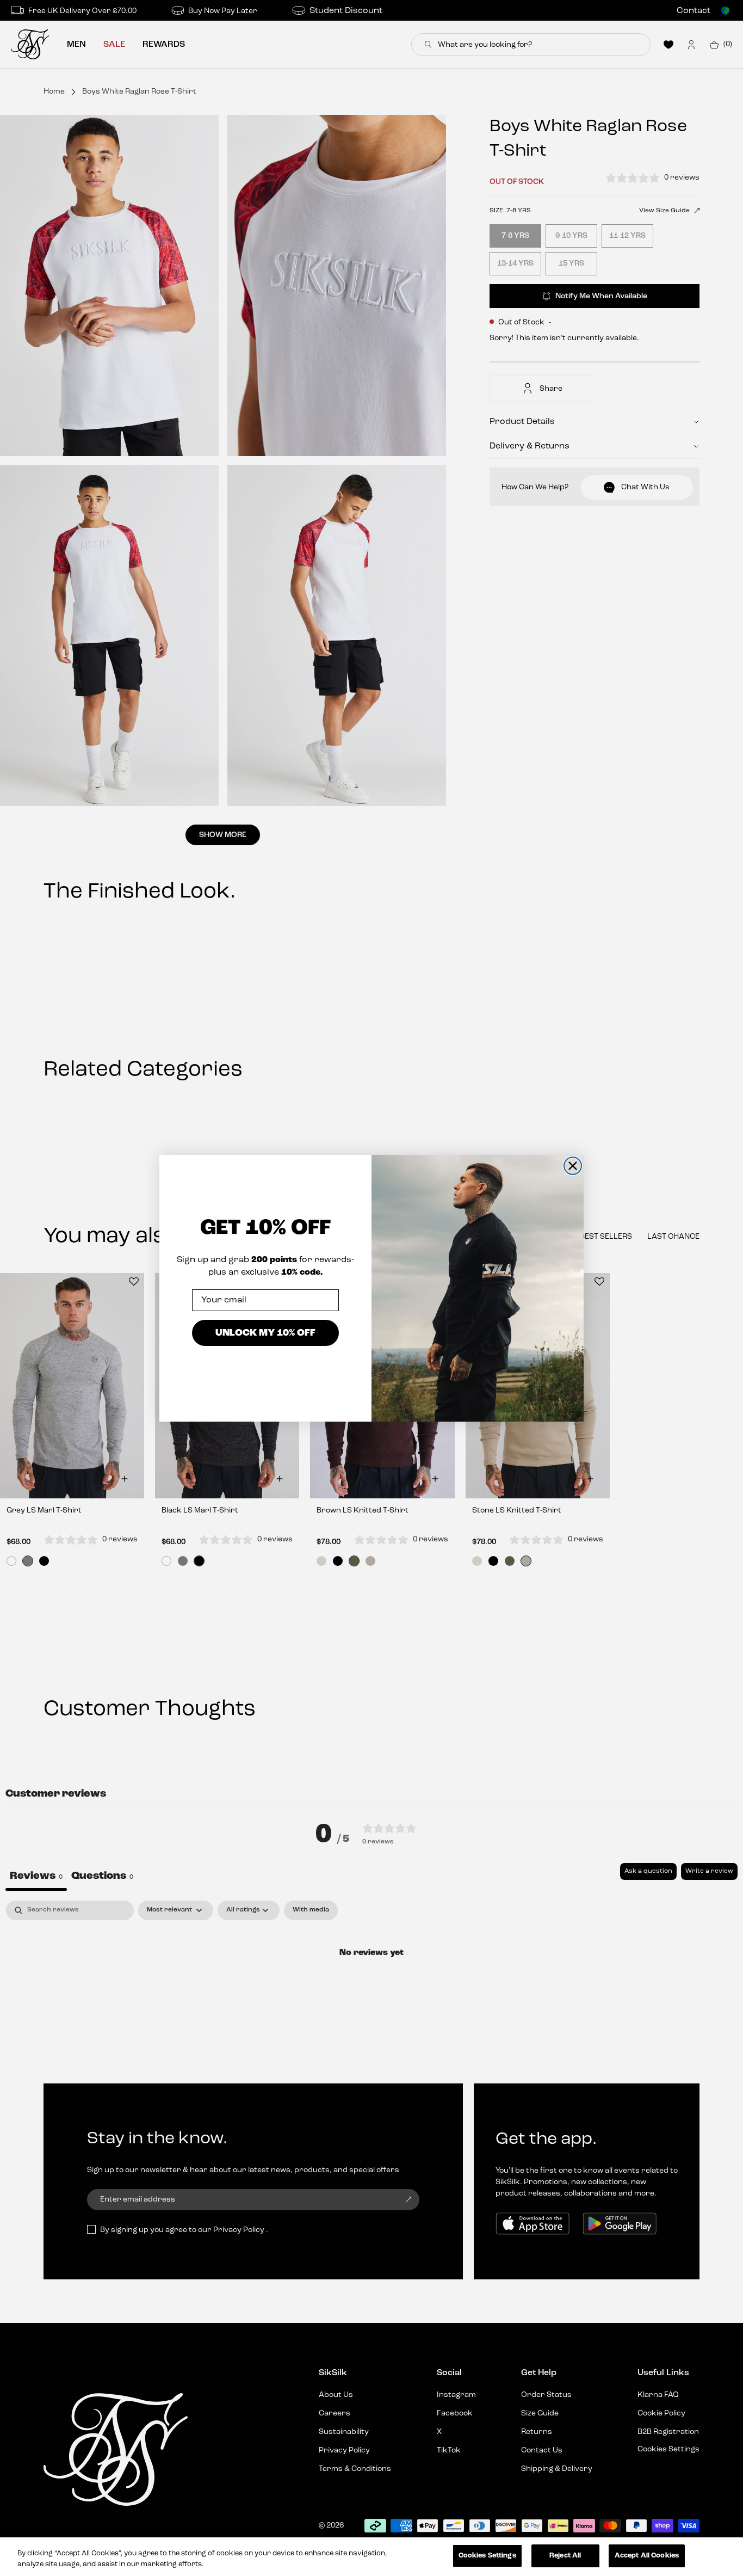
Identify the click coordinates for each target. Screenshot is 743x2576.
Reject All (565, 2556)
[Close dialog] (573, 1166)
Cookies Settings (487, 2556)
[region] (371, 2557)
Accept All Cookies (647, 2556)
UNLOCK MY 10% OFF (265, 1333)
